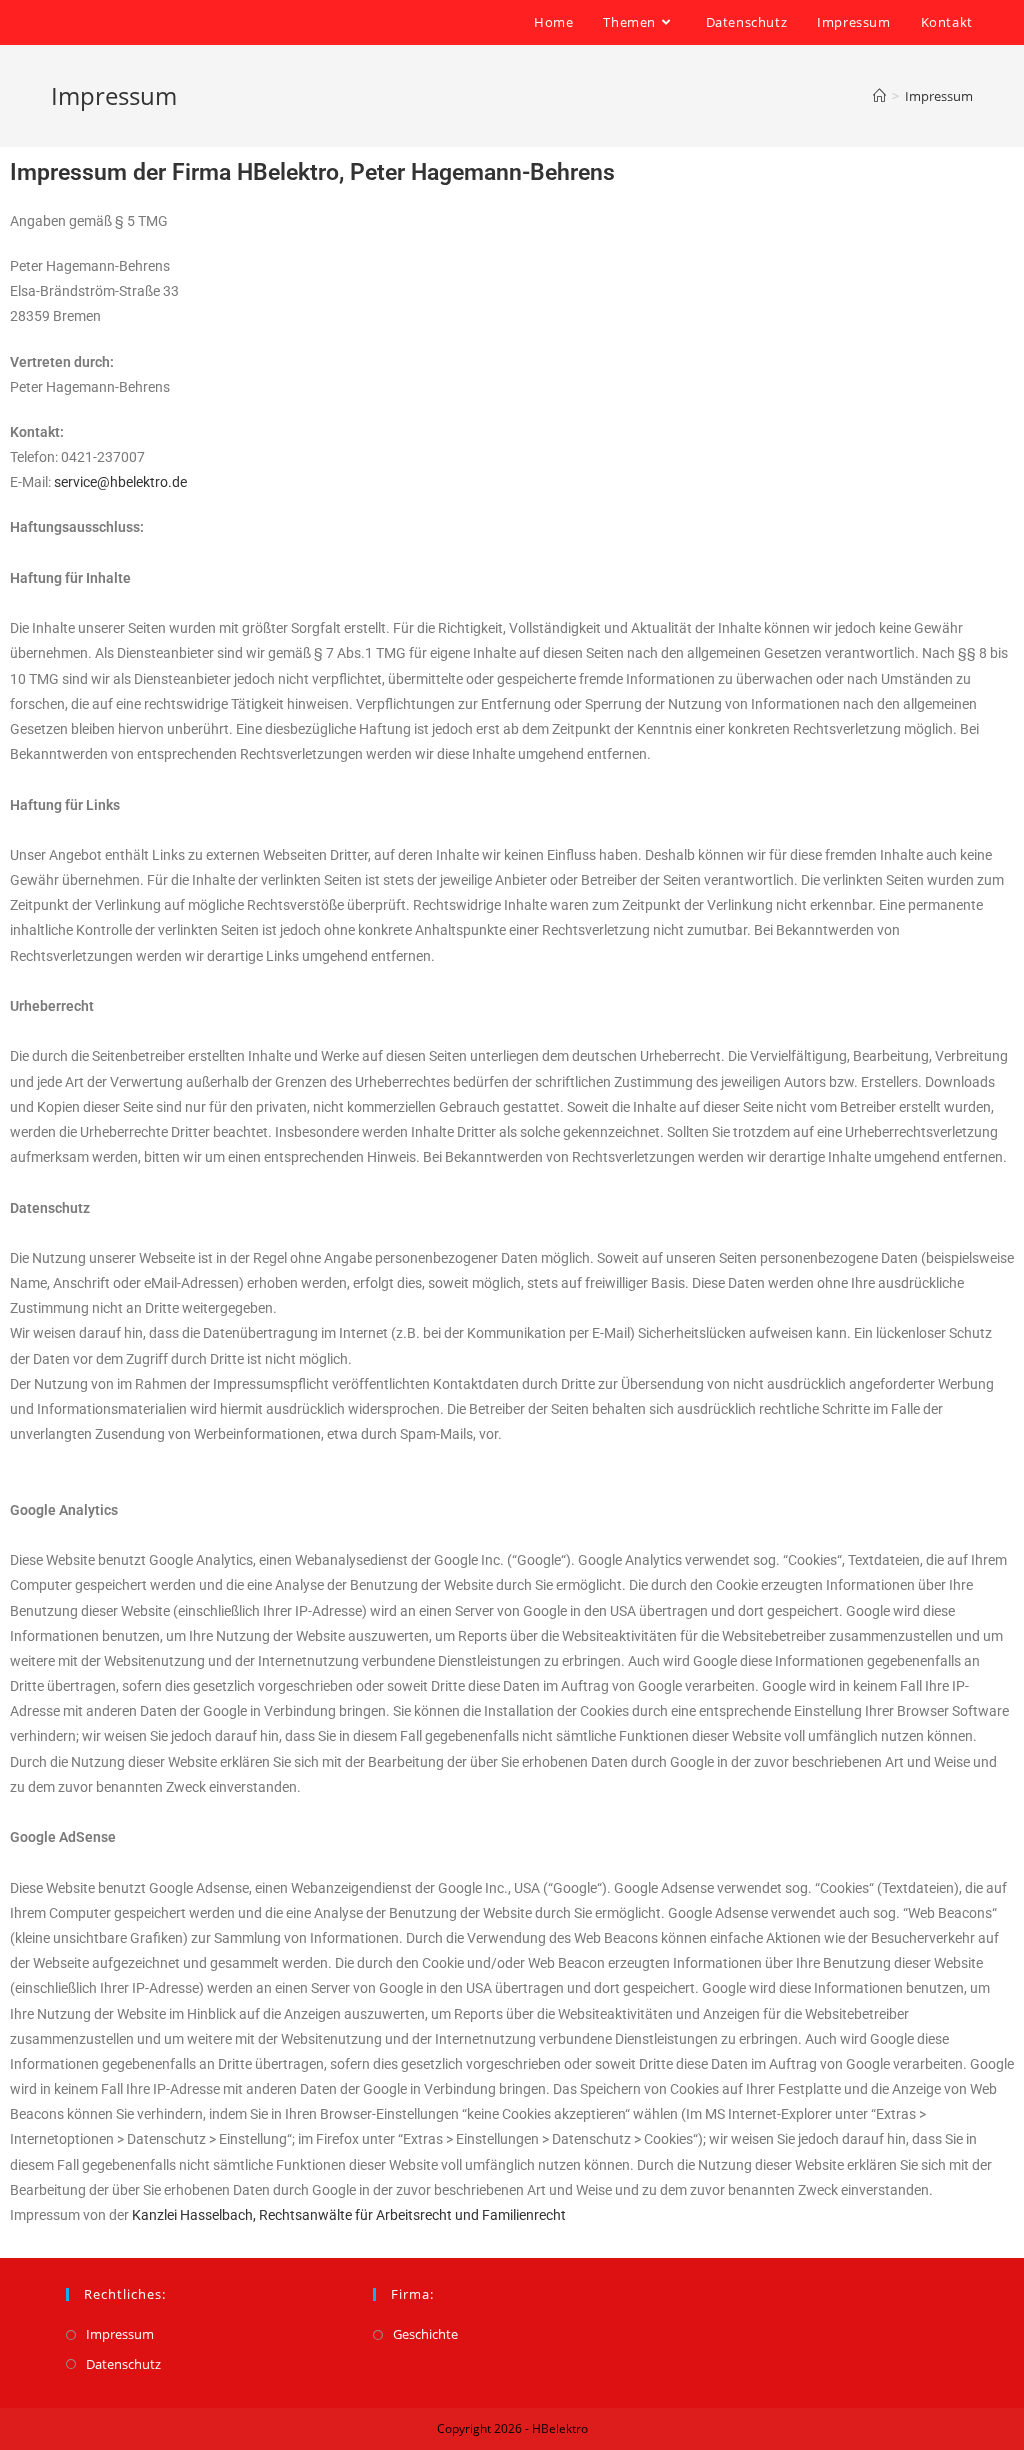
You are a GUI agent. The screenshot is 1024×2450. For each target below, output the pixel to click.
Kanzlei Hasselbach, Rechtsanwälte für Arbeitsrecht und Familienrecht (349, 2215)
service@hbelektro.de (120, 482)
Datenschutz (123, 2364)
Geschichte (425, 2334)
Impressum (120, 2334)
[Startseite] (879, 96)
